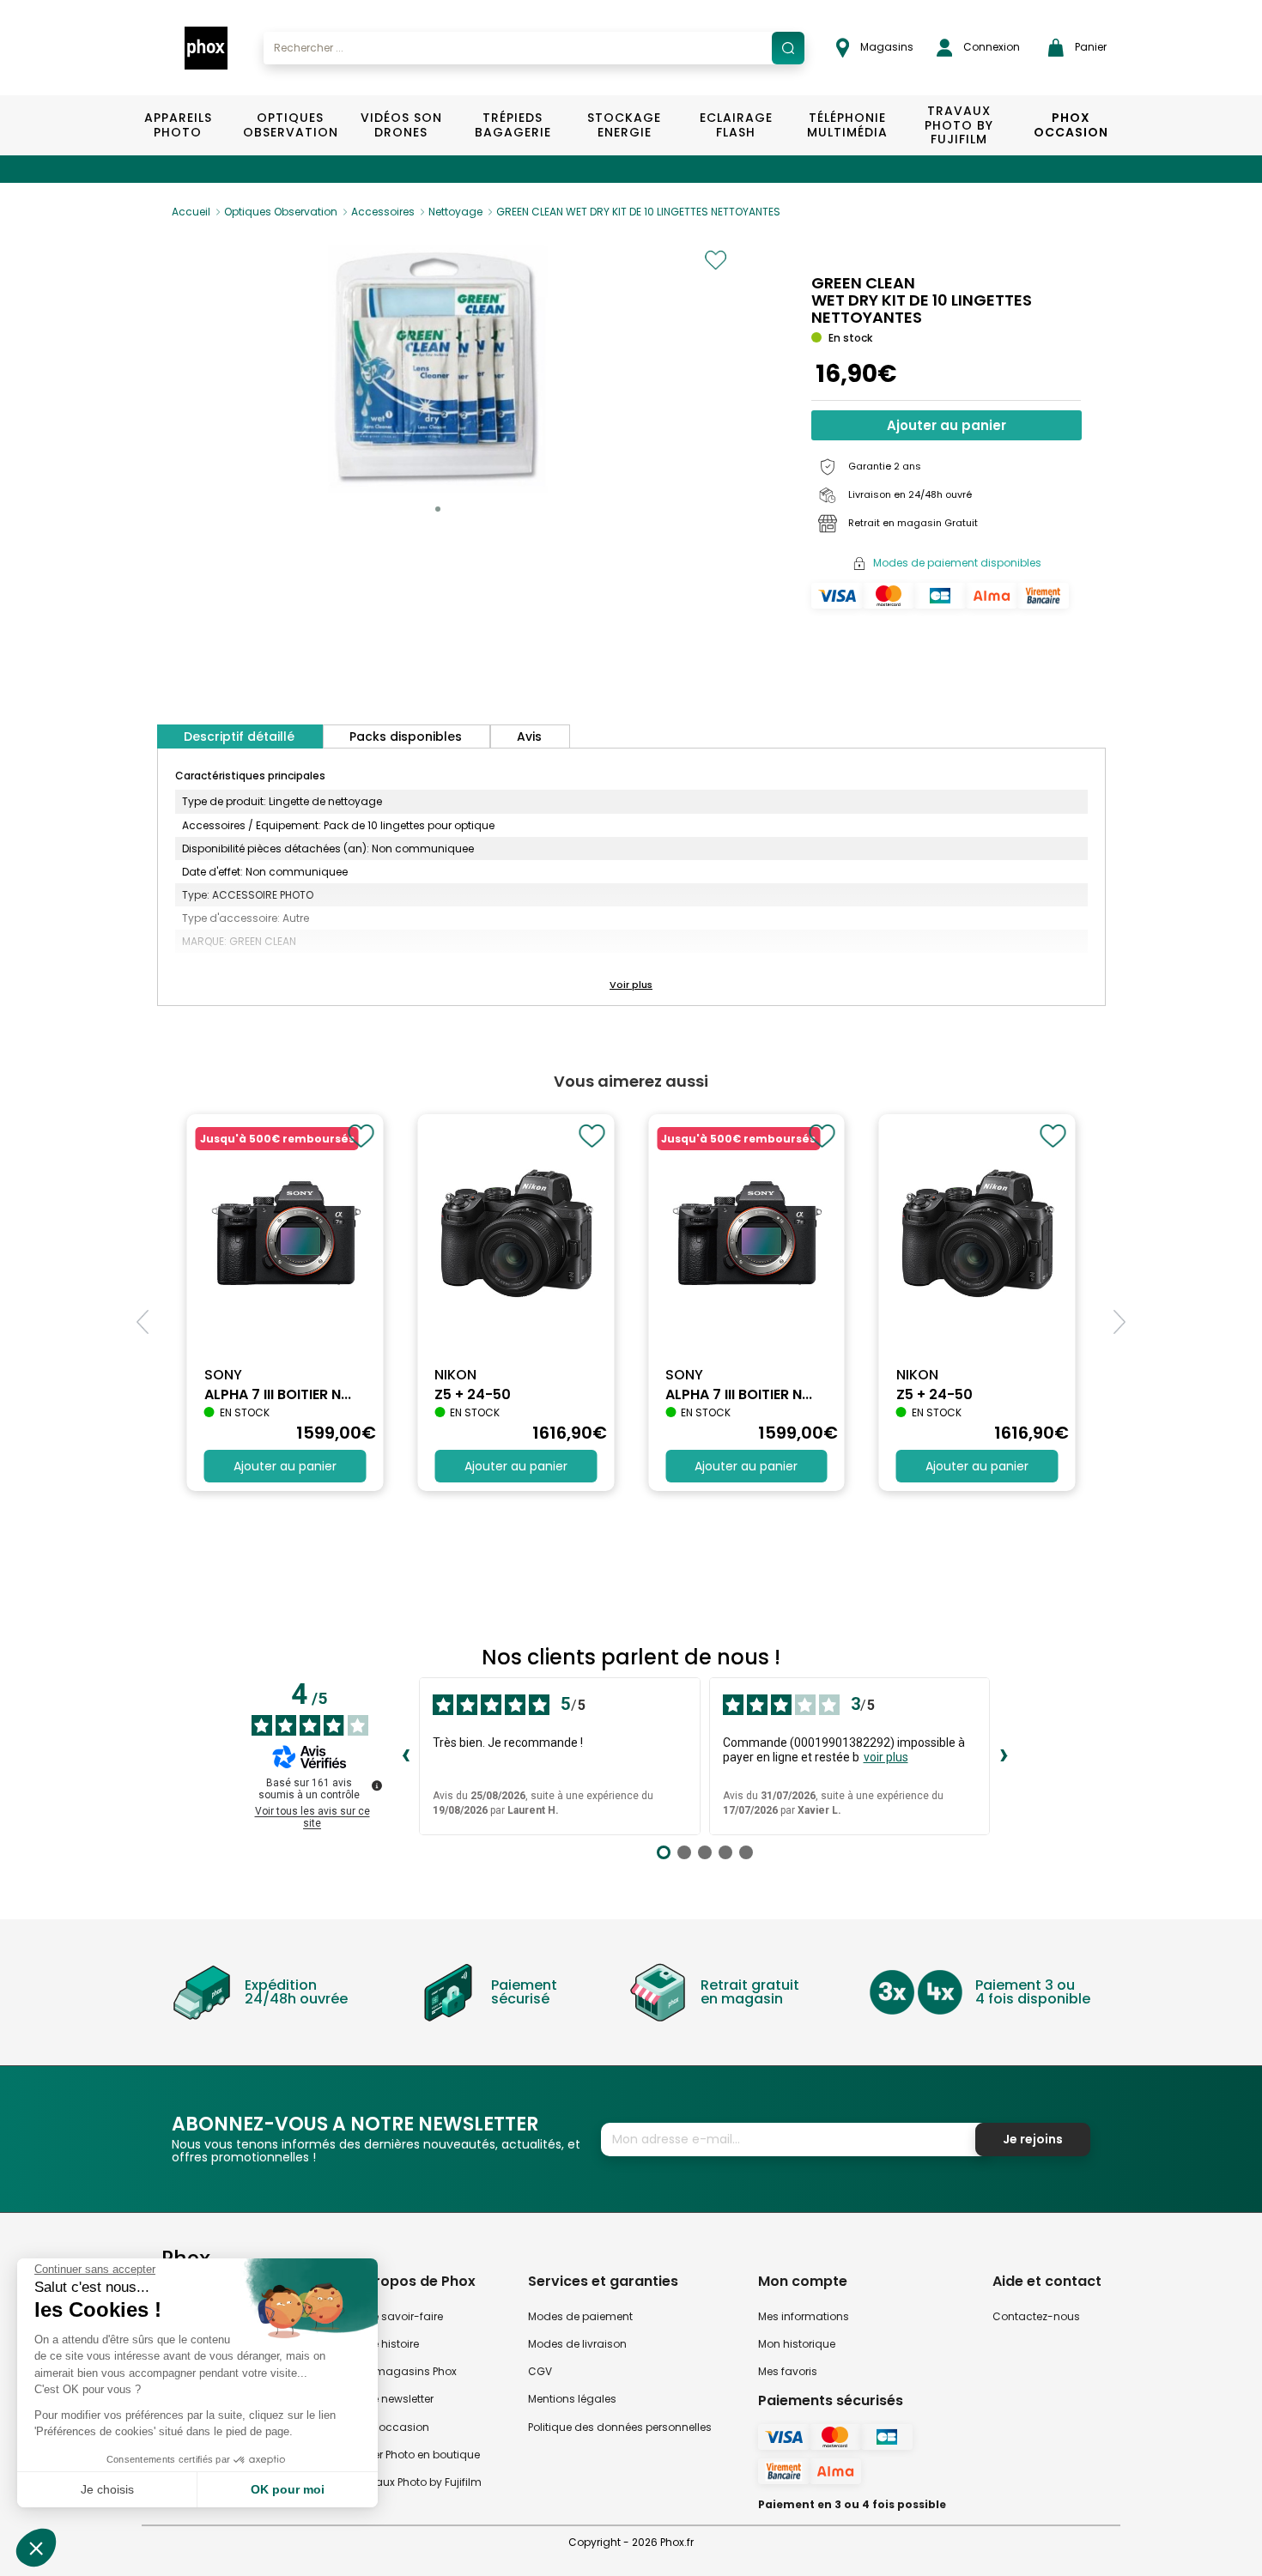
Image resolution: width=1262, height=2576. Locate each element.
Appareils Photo (178, 125)
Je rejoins (1033, 2139)
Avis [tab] (529, 736)
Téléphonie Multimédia (847, 125)
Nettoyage (455, 212)
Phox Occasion (1071, 125)
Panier (1089, 47)
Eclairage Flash (736, 125)
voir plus (886, 1757)
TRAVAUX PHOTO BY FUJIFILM (959, 125)
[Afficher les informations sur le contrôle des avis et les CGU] (377, 1785)
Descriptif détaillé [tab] (239, 736)
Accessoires (383, 212)
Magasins (886, 47)
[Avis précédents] (405, 1756)
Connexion (990, 47)
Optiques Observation (290, 125)
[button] (438, 509)
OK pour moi (288, 2489)
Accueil (191, 212)
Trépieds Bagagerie (513, 125)
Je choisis (107, 2489)
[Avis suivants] (1004, 1756)
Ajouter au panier (946, 425)
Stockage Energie (624, 125)
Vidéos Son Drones (401, 125)
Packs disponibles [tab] (406, 736)
